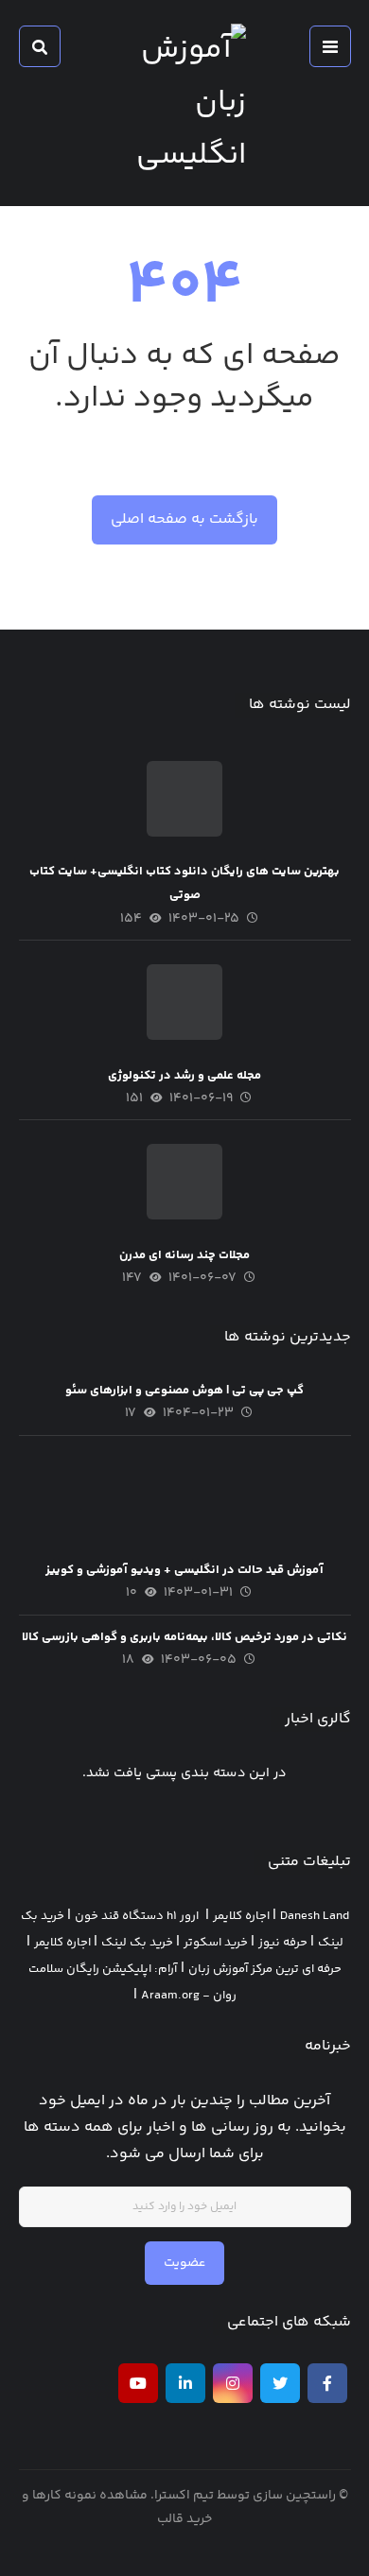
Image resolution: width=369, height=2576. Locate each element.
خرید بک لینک (137, 1943)
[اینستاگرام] (233, 2383)
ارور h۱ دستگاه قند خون (137, 1916)
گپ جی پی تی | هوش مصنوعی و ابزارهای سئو (184, 1391)
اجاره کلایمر (241, 1916)
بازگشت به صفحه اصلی (184, 519)
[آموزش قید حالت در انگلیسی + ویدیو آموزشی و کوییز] (184, 1497)
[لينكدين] (185, 2383)
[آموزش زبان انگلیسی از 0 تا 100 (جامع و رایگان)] (184, 103)
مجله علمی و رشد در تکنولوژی (184, 1076)
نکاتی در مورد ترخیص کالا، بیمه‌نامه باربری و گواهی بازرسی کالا (184, 1637)
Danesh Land (315, 1916)
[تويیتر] (280, 2383)
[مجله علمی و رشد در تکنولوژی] (184, 1002)
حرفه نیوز (283, 1943)
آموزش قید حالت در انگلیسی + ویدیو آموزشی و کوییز (184, 1570)
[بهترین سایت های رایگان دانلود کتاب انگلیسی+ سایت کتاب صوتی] (184, 799)
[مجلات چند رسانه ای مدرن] (184, 1182)
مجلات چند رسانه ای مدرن (184, 1255)
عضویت (184, 2263)
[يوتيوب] (138, 2383)
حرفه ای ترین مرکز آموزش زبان (265, 1969)
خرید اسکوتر (216, 1943)
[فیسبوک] (327, 2383)
